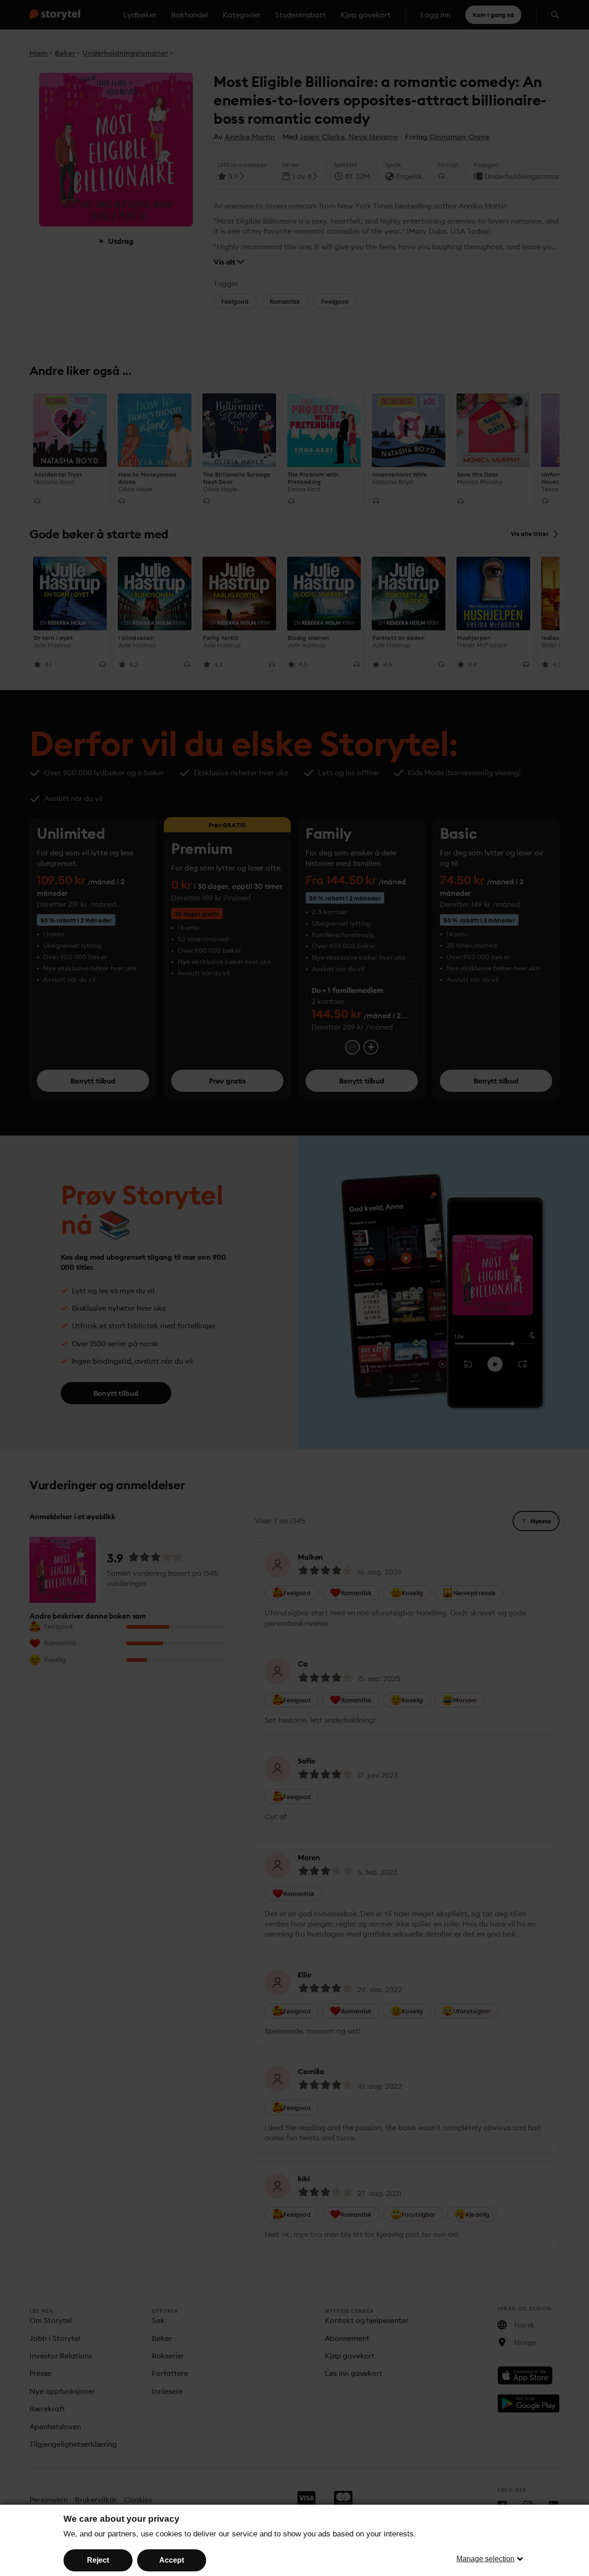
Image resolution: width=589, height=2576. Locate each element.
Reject (98, 2560)
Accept (172, 2560)
